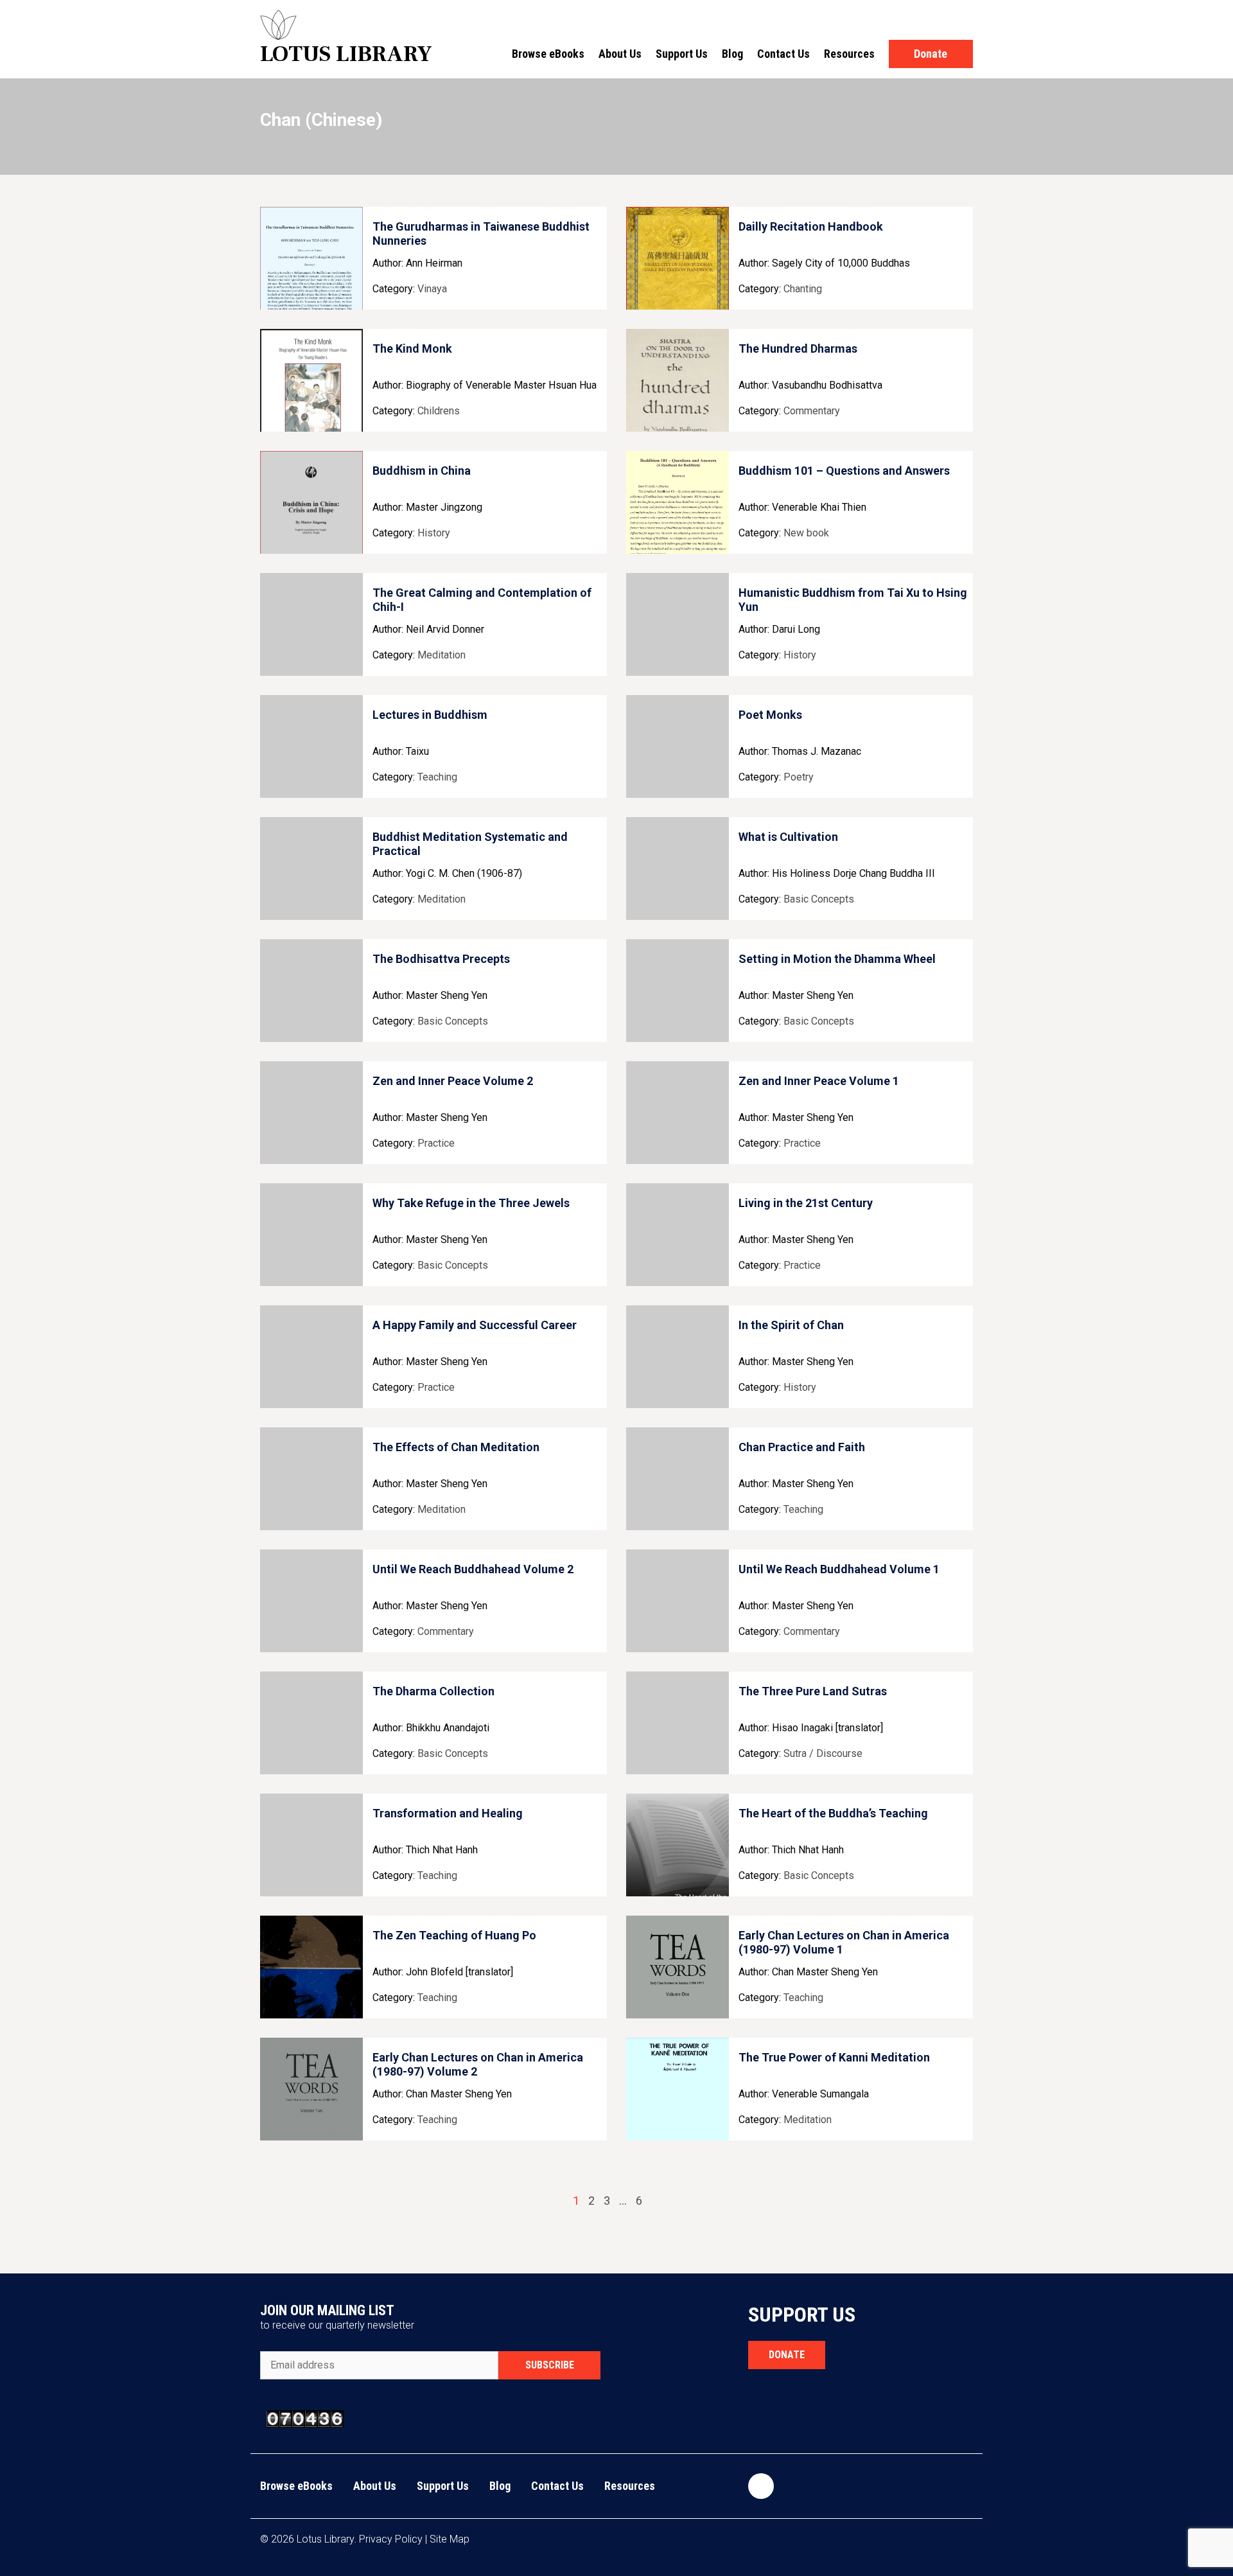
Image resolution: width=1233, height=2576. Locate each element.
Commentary (812, 411)
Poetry (799, 777)
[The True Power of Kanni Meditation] (678, 2089)
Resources (849, 54)
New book (806, 533)
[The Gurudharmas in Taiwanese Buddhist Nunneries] (311, 258)
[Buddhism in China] (311, 502)
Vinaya (432, 289)
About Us (620, 54)
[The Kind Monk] (311, 380)
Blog (732, 54)
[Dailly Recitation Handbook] (678, 258)
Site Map (450, 2539)
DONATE (787, 2355)
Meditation (442, 655)
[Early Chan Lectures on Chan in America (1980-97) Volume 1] (678, 1967)
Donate (931, 54)
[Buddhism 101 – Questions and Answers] (678, 502)
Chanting (803, 289)
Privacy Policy (391, 2539)
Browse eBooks (548, 54)
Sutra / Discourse (823, 1753)
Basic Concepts (819, 899)
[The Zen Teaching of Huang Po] (311, 1967)
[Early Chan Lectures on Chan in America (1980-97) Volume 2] (311, 2089)
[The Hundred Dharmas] (678, 380)
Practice (436, 1143)
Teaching (437, 777)
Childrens (439, 411)
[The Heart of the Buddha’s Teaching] (678, 1845)
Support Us (682, 54)
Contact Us (783, 54)
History (434, 533)
